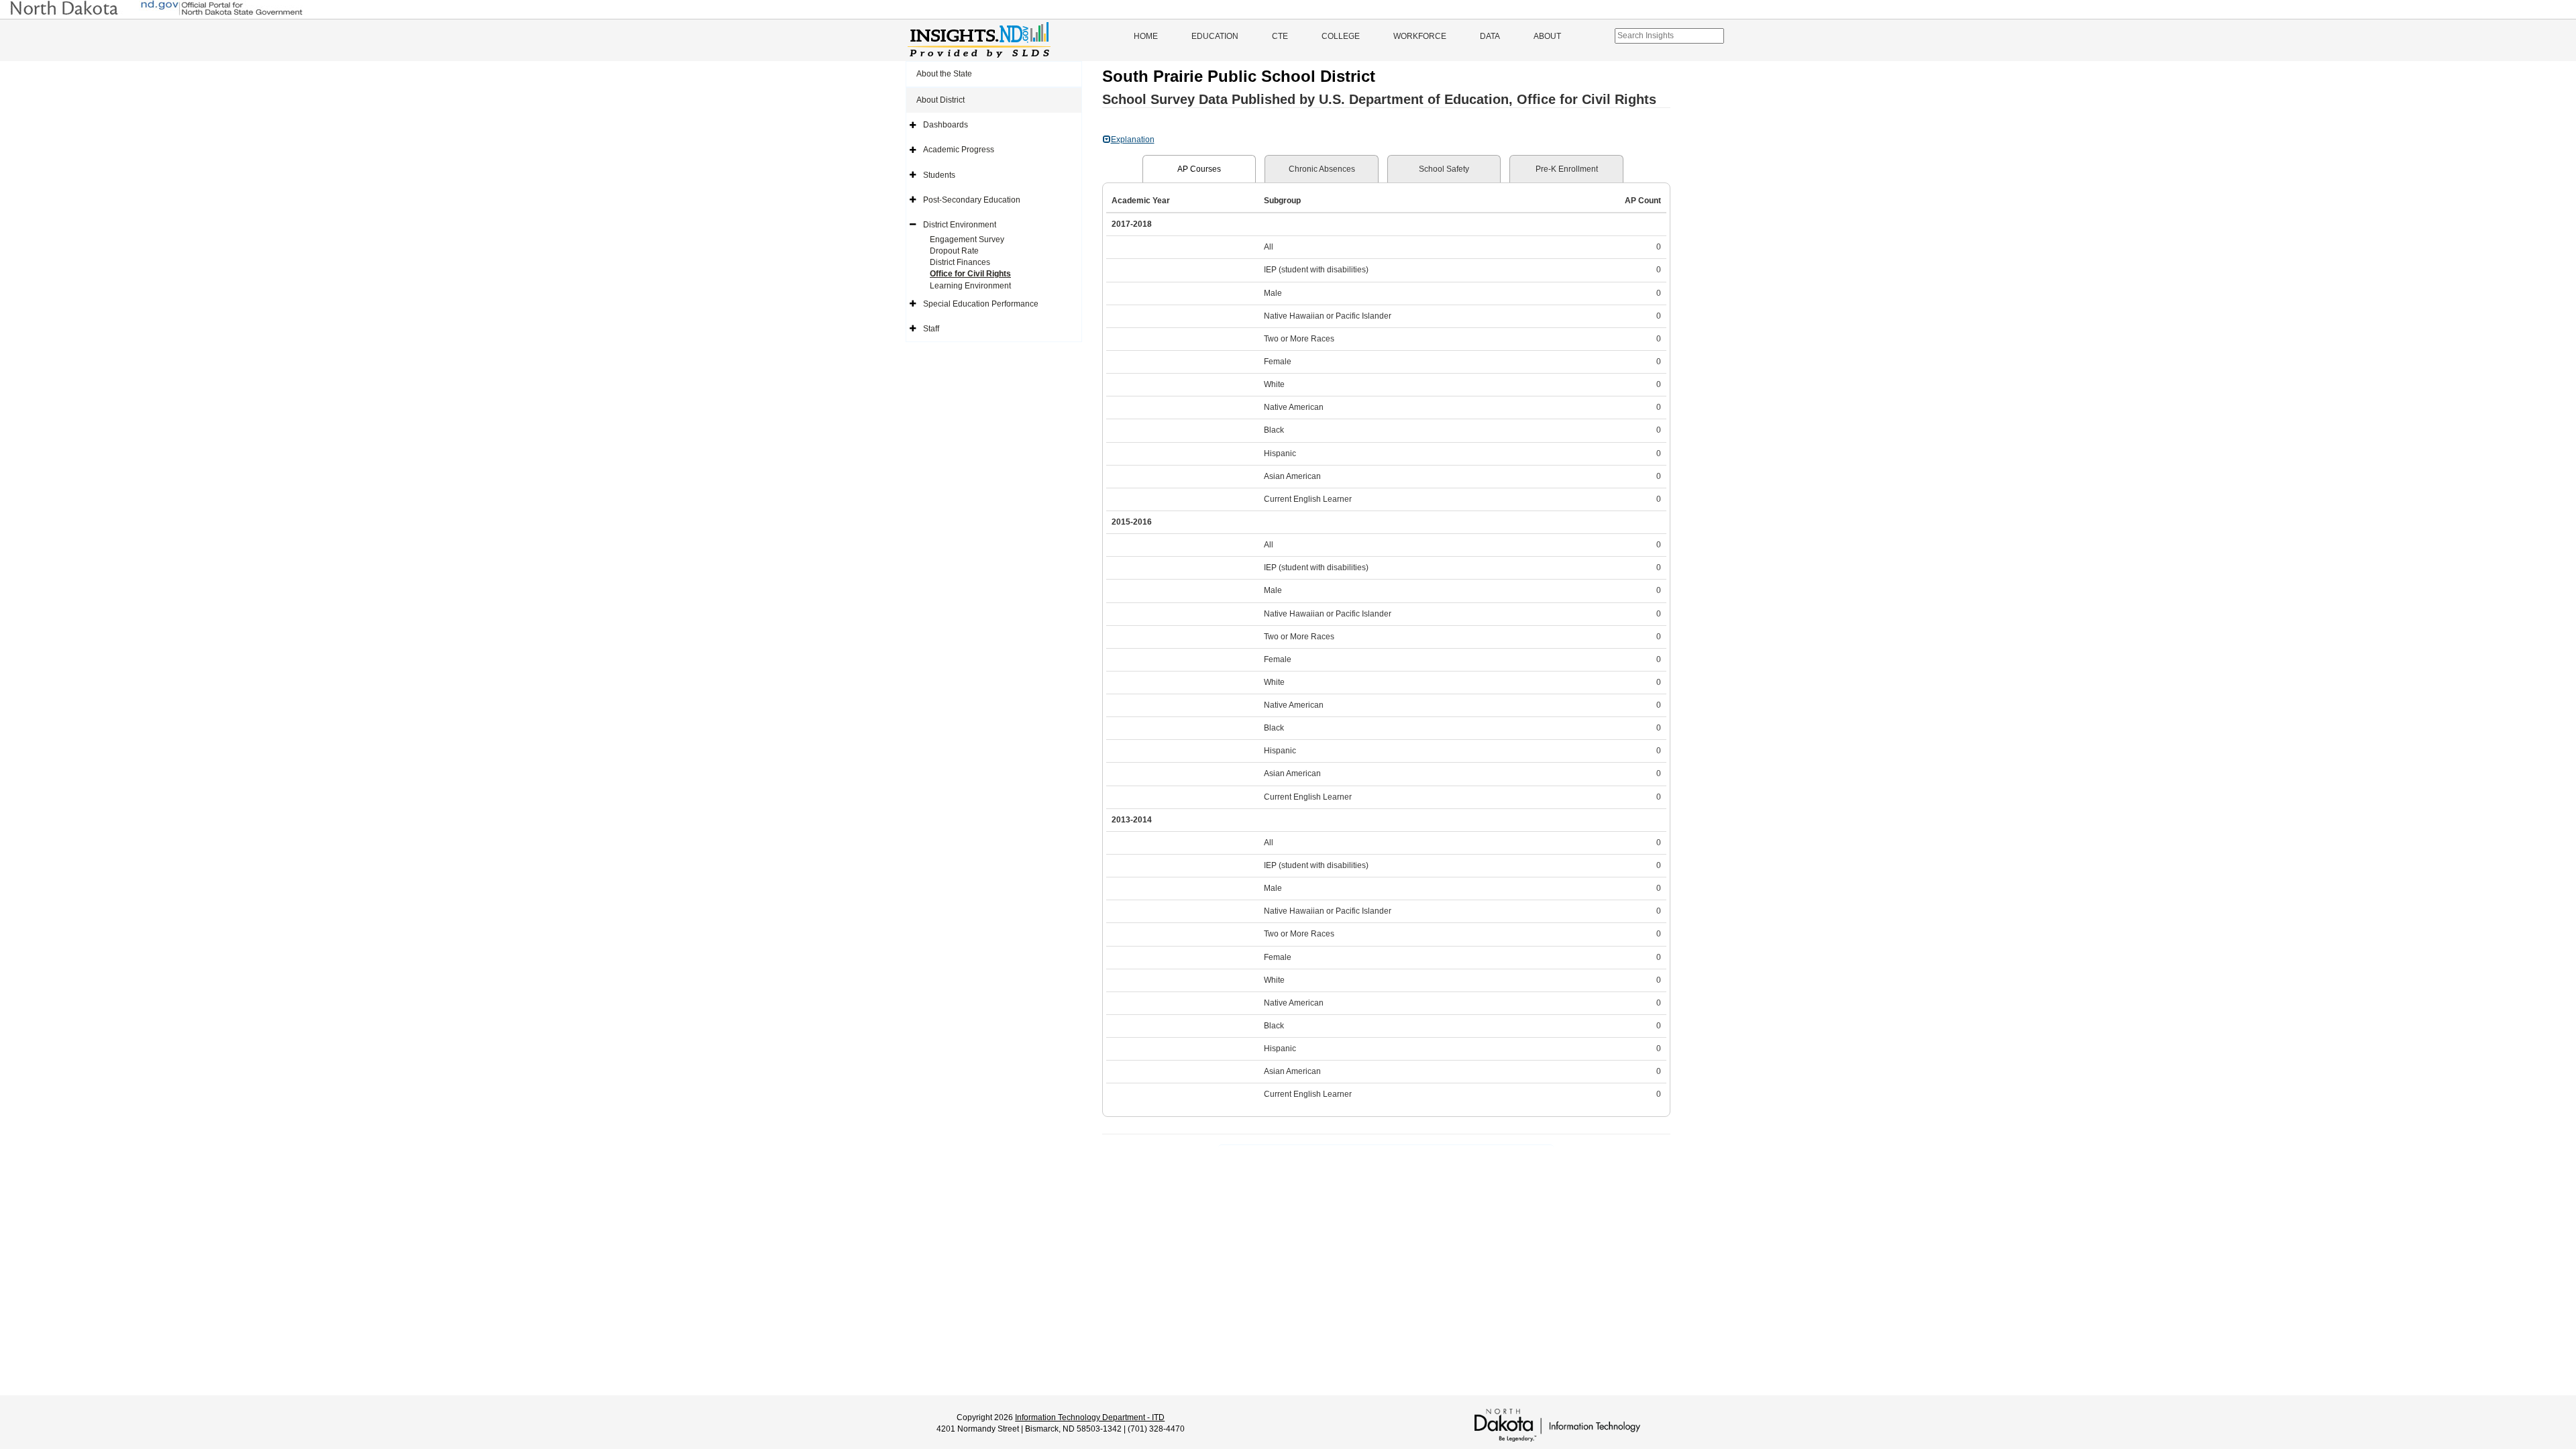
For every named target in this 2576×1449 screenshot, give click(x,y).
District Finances (960, 262)
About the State (944, 74)
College (1341, 36)
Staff (931, 329)
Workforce (1420, 36)
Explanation (1133, 140)
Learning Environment (970, 286)
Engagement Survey (967, 239)
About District (941, 100)
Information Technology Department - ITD (1090, 1417)
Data (1490, 36)
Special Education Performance (981, 304)
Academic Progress (959, 150)
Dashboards (946, 125)
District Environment (960, 225)
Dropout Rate (954, 251)
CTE (1280, 36)
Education (1215, 36)
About (1547, 36)
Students (939, 175)
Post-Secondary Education (972, 200)
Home (1146, 36)
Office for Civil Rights (970, 274)
